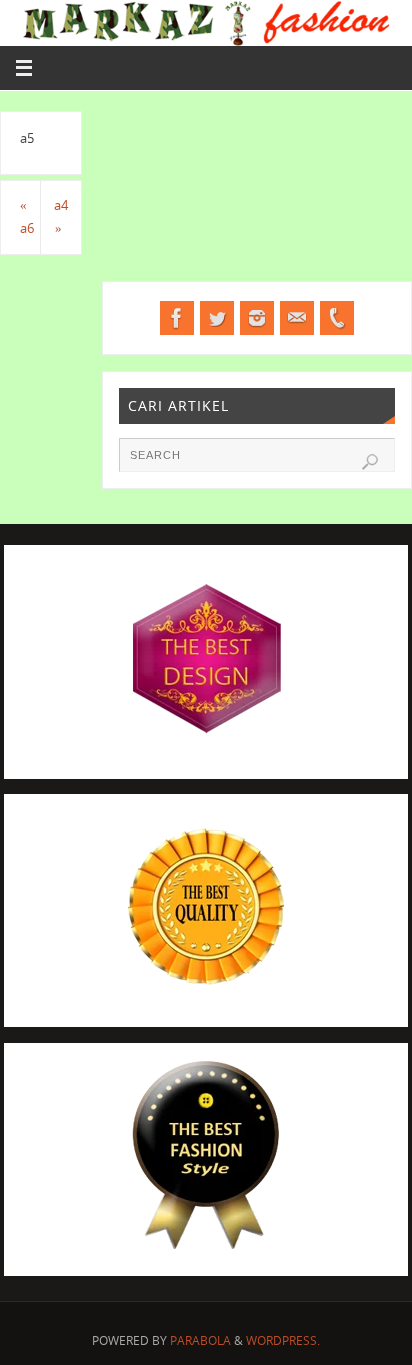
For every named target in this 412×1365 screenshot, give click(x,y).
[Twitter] (217, 318)
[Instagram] (257, 318)
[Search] (370, 462)
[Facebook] (177, 318)
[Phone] (337, 318)
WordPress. (283, 1340)
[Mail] (297, 318)
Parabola (200, 1340)
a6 (27, 217)
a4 (61, 217)
